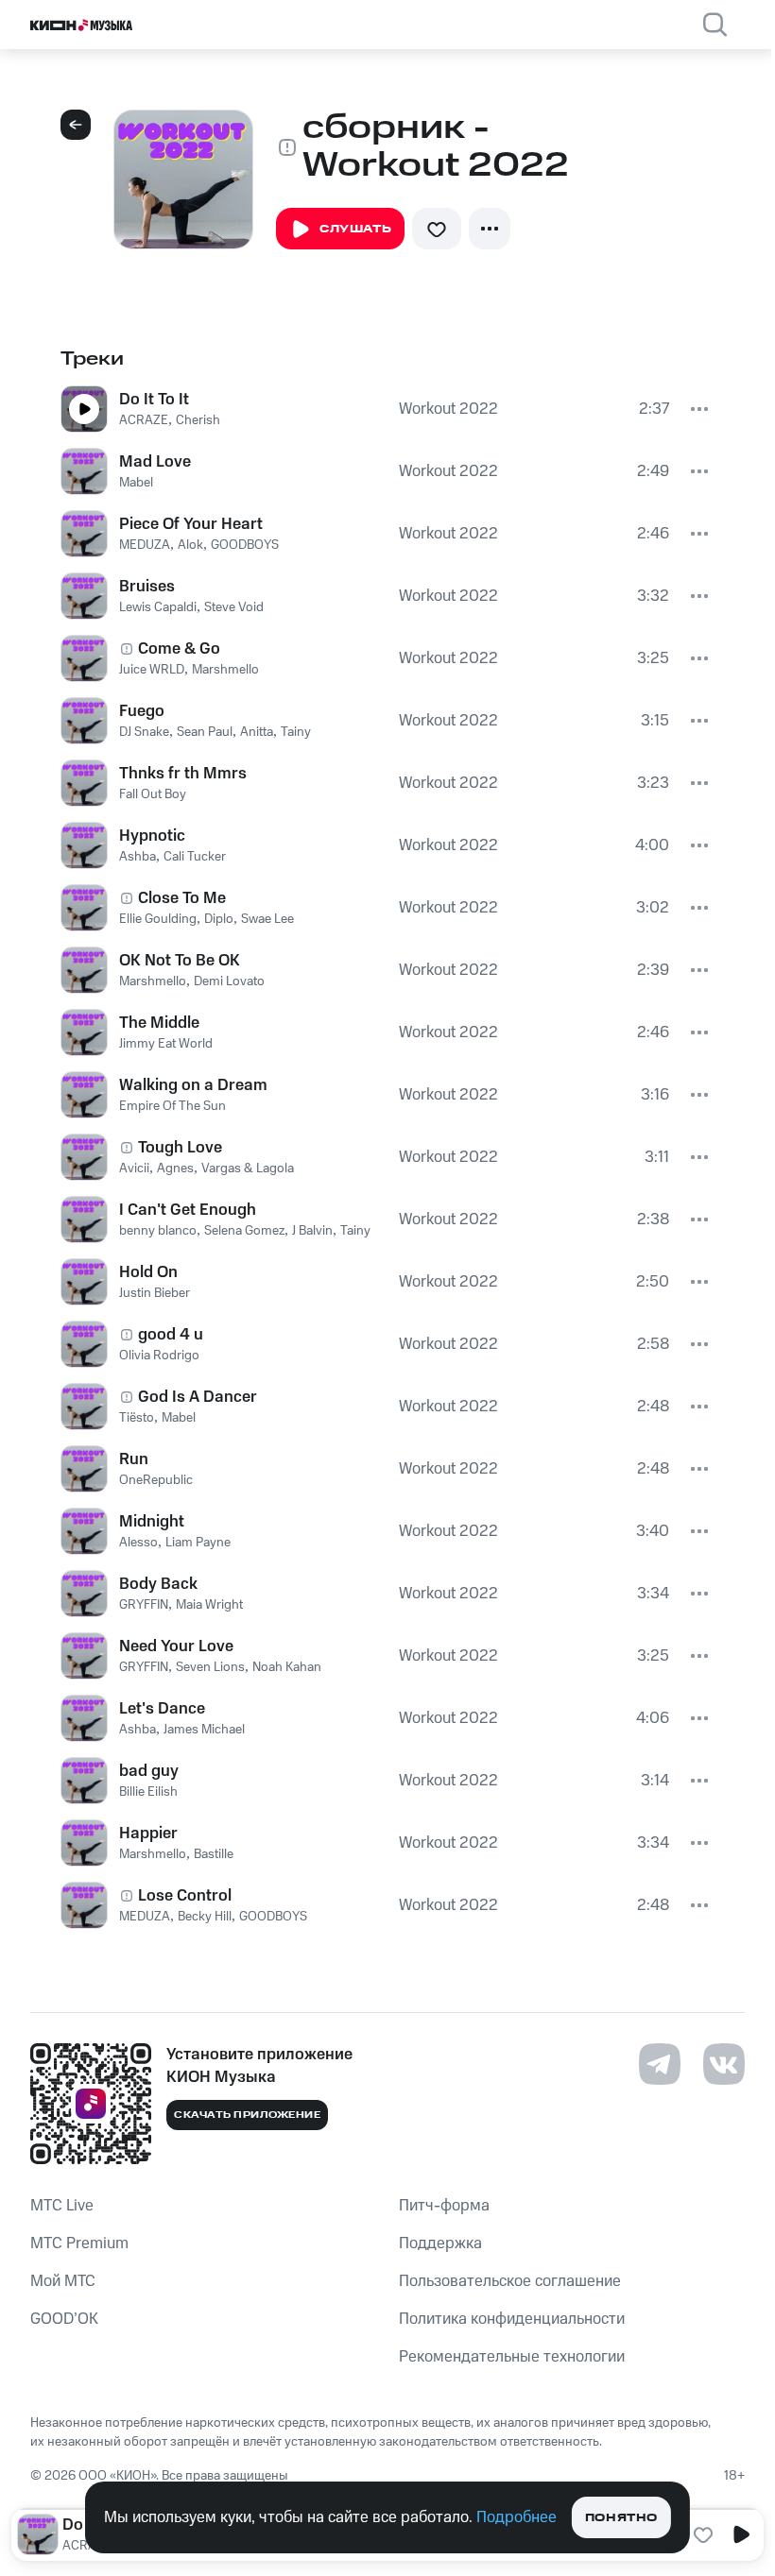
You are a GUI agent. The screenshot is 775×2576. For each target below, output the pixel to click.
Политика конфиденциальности (512, 2319)
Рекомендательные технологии (512, 2357)
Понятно (621, 2518)
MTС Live (62, 2206)
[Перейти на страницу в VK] (724, 2064)
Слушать (355, 229)
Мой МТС (63, 2281)
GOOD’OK (64, 2319)
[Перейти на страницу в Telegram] (660, 2064)
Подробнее (517, 2517)
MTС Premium (79, 2243)
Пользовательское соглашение (510, 2281)
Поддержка (440, 2243)
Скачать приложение (247, 2115)
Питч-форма (444, 2206)
